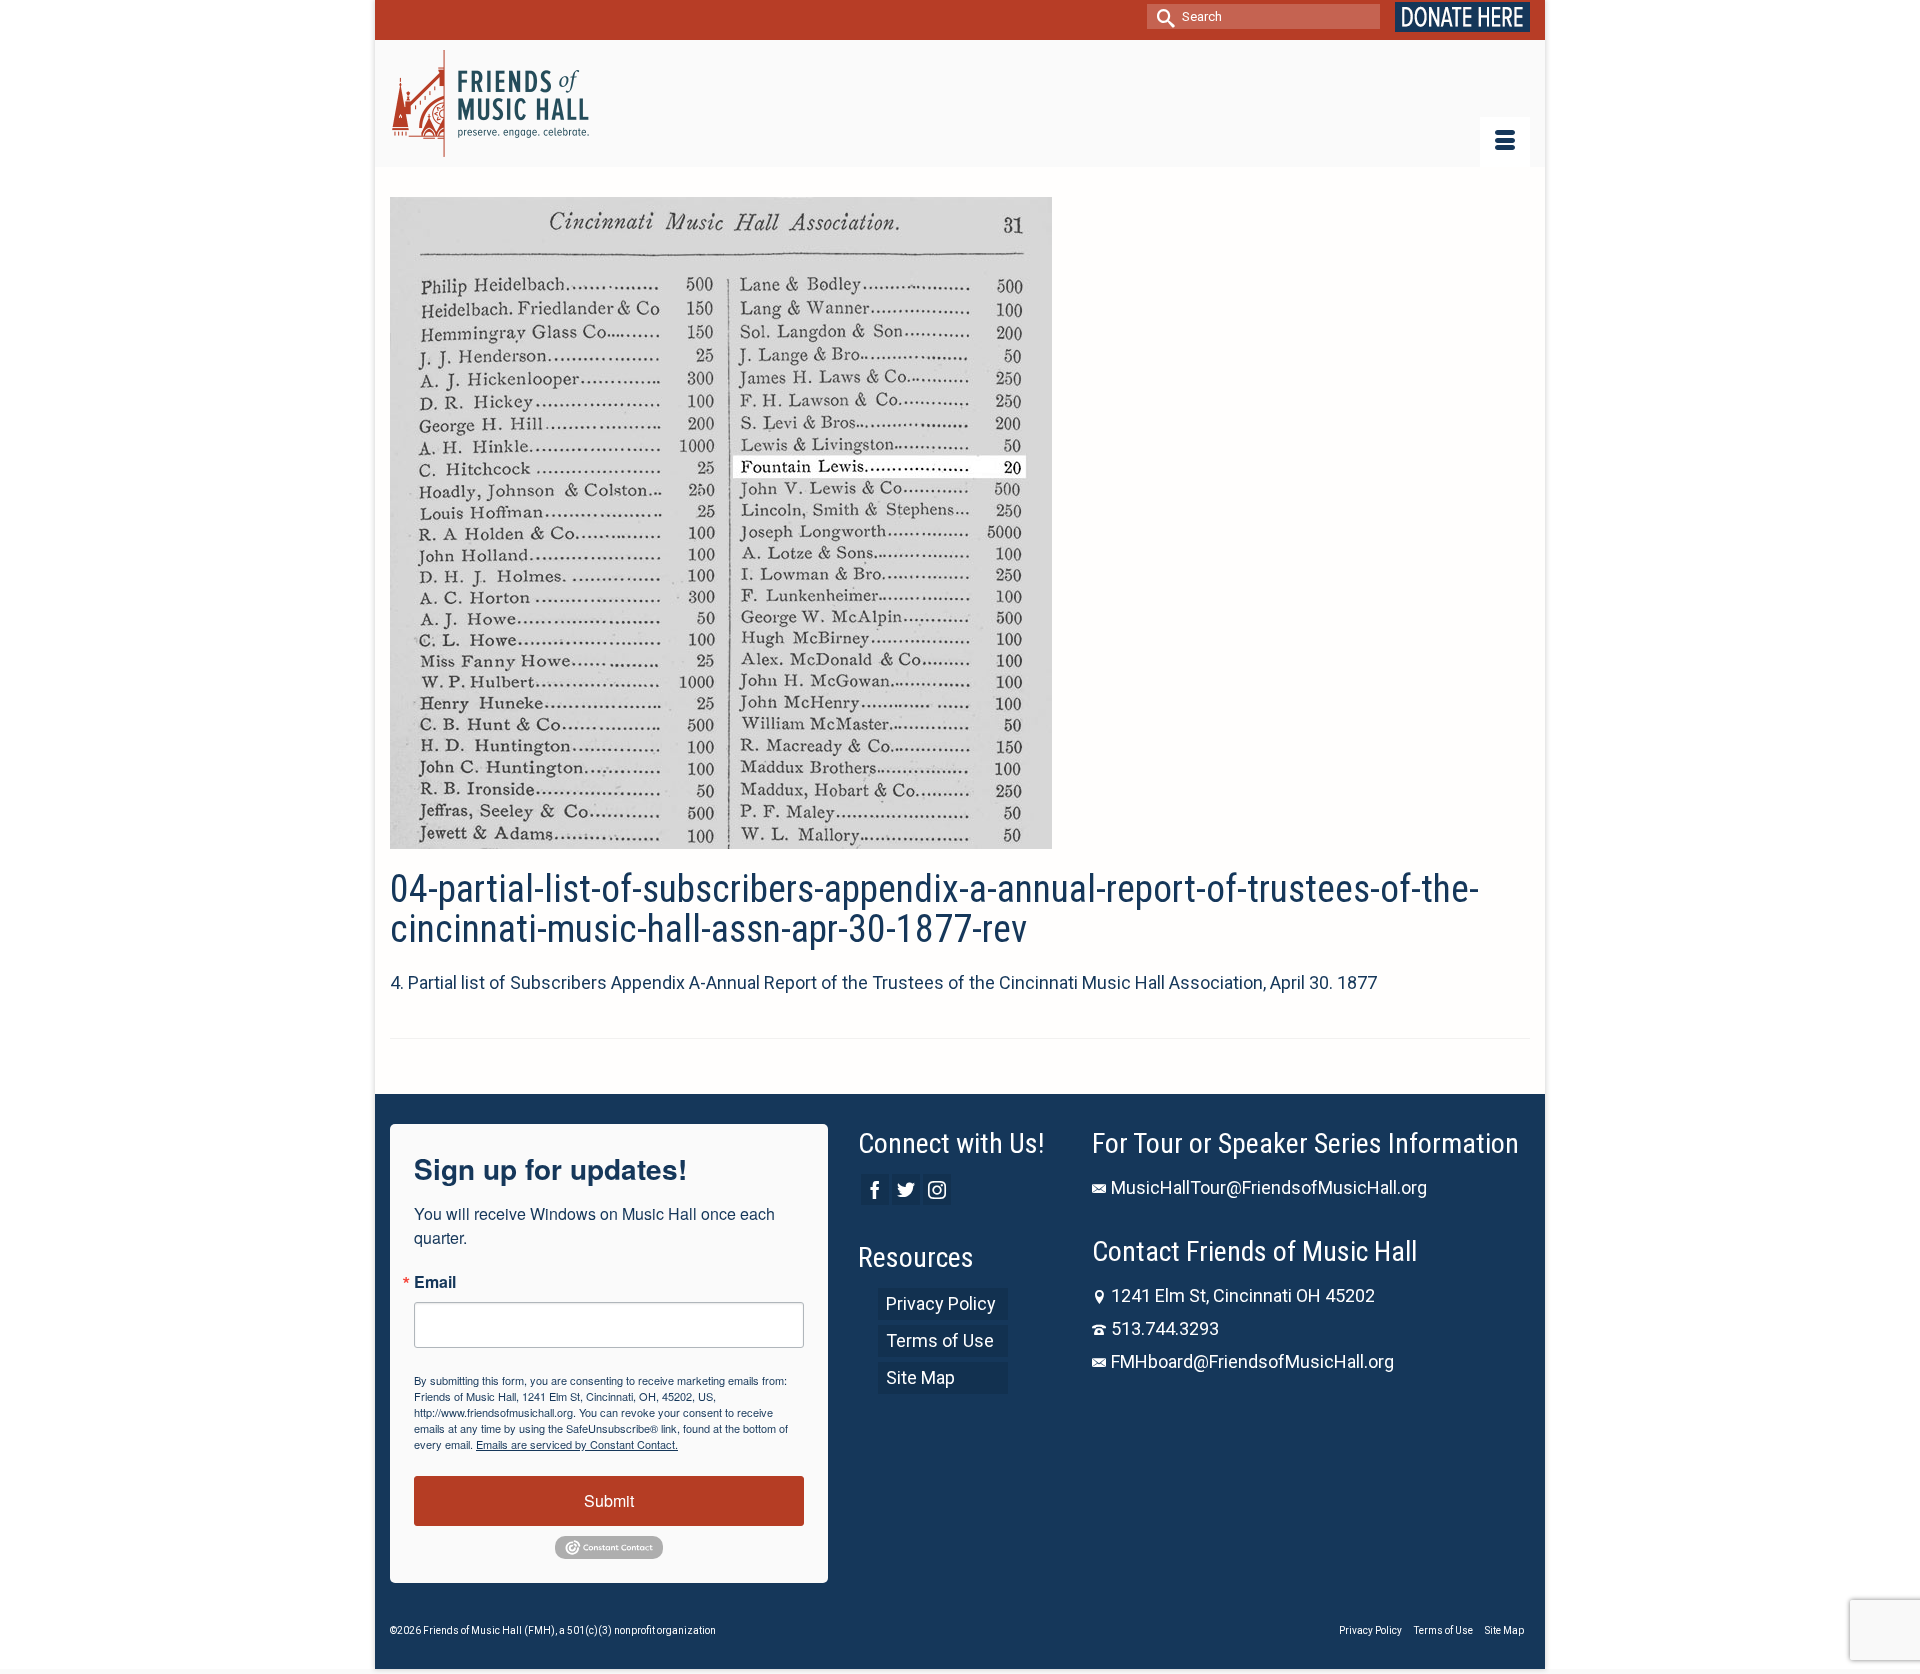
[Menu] (1505, 142)
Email (435, 1282)
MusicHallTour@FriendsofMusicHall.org (1269, 1187)
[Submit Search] (1162, 16)
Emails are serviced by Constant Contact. (577, 1444)
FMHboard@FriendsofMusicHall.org (1252, 1361)
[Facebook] (875, 1189)
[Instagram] (937, 1189)
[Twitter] (906, 1189)
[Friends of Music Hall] (492, 103)
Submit (609, 1500)
